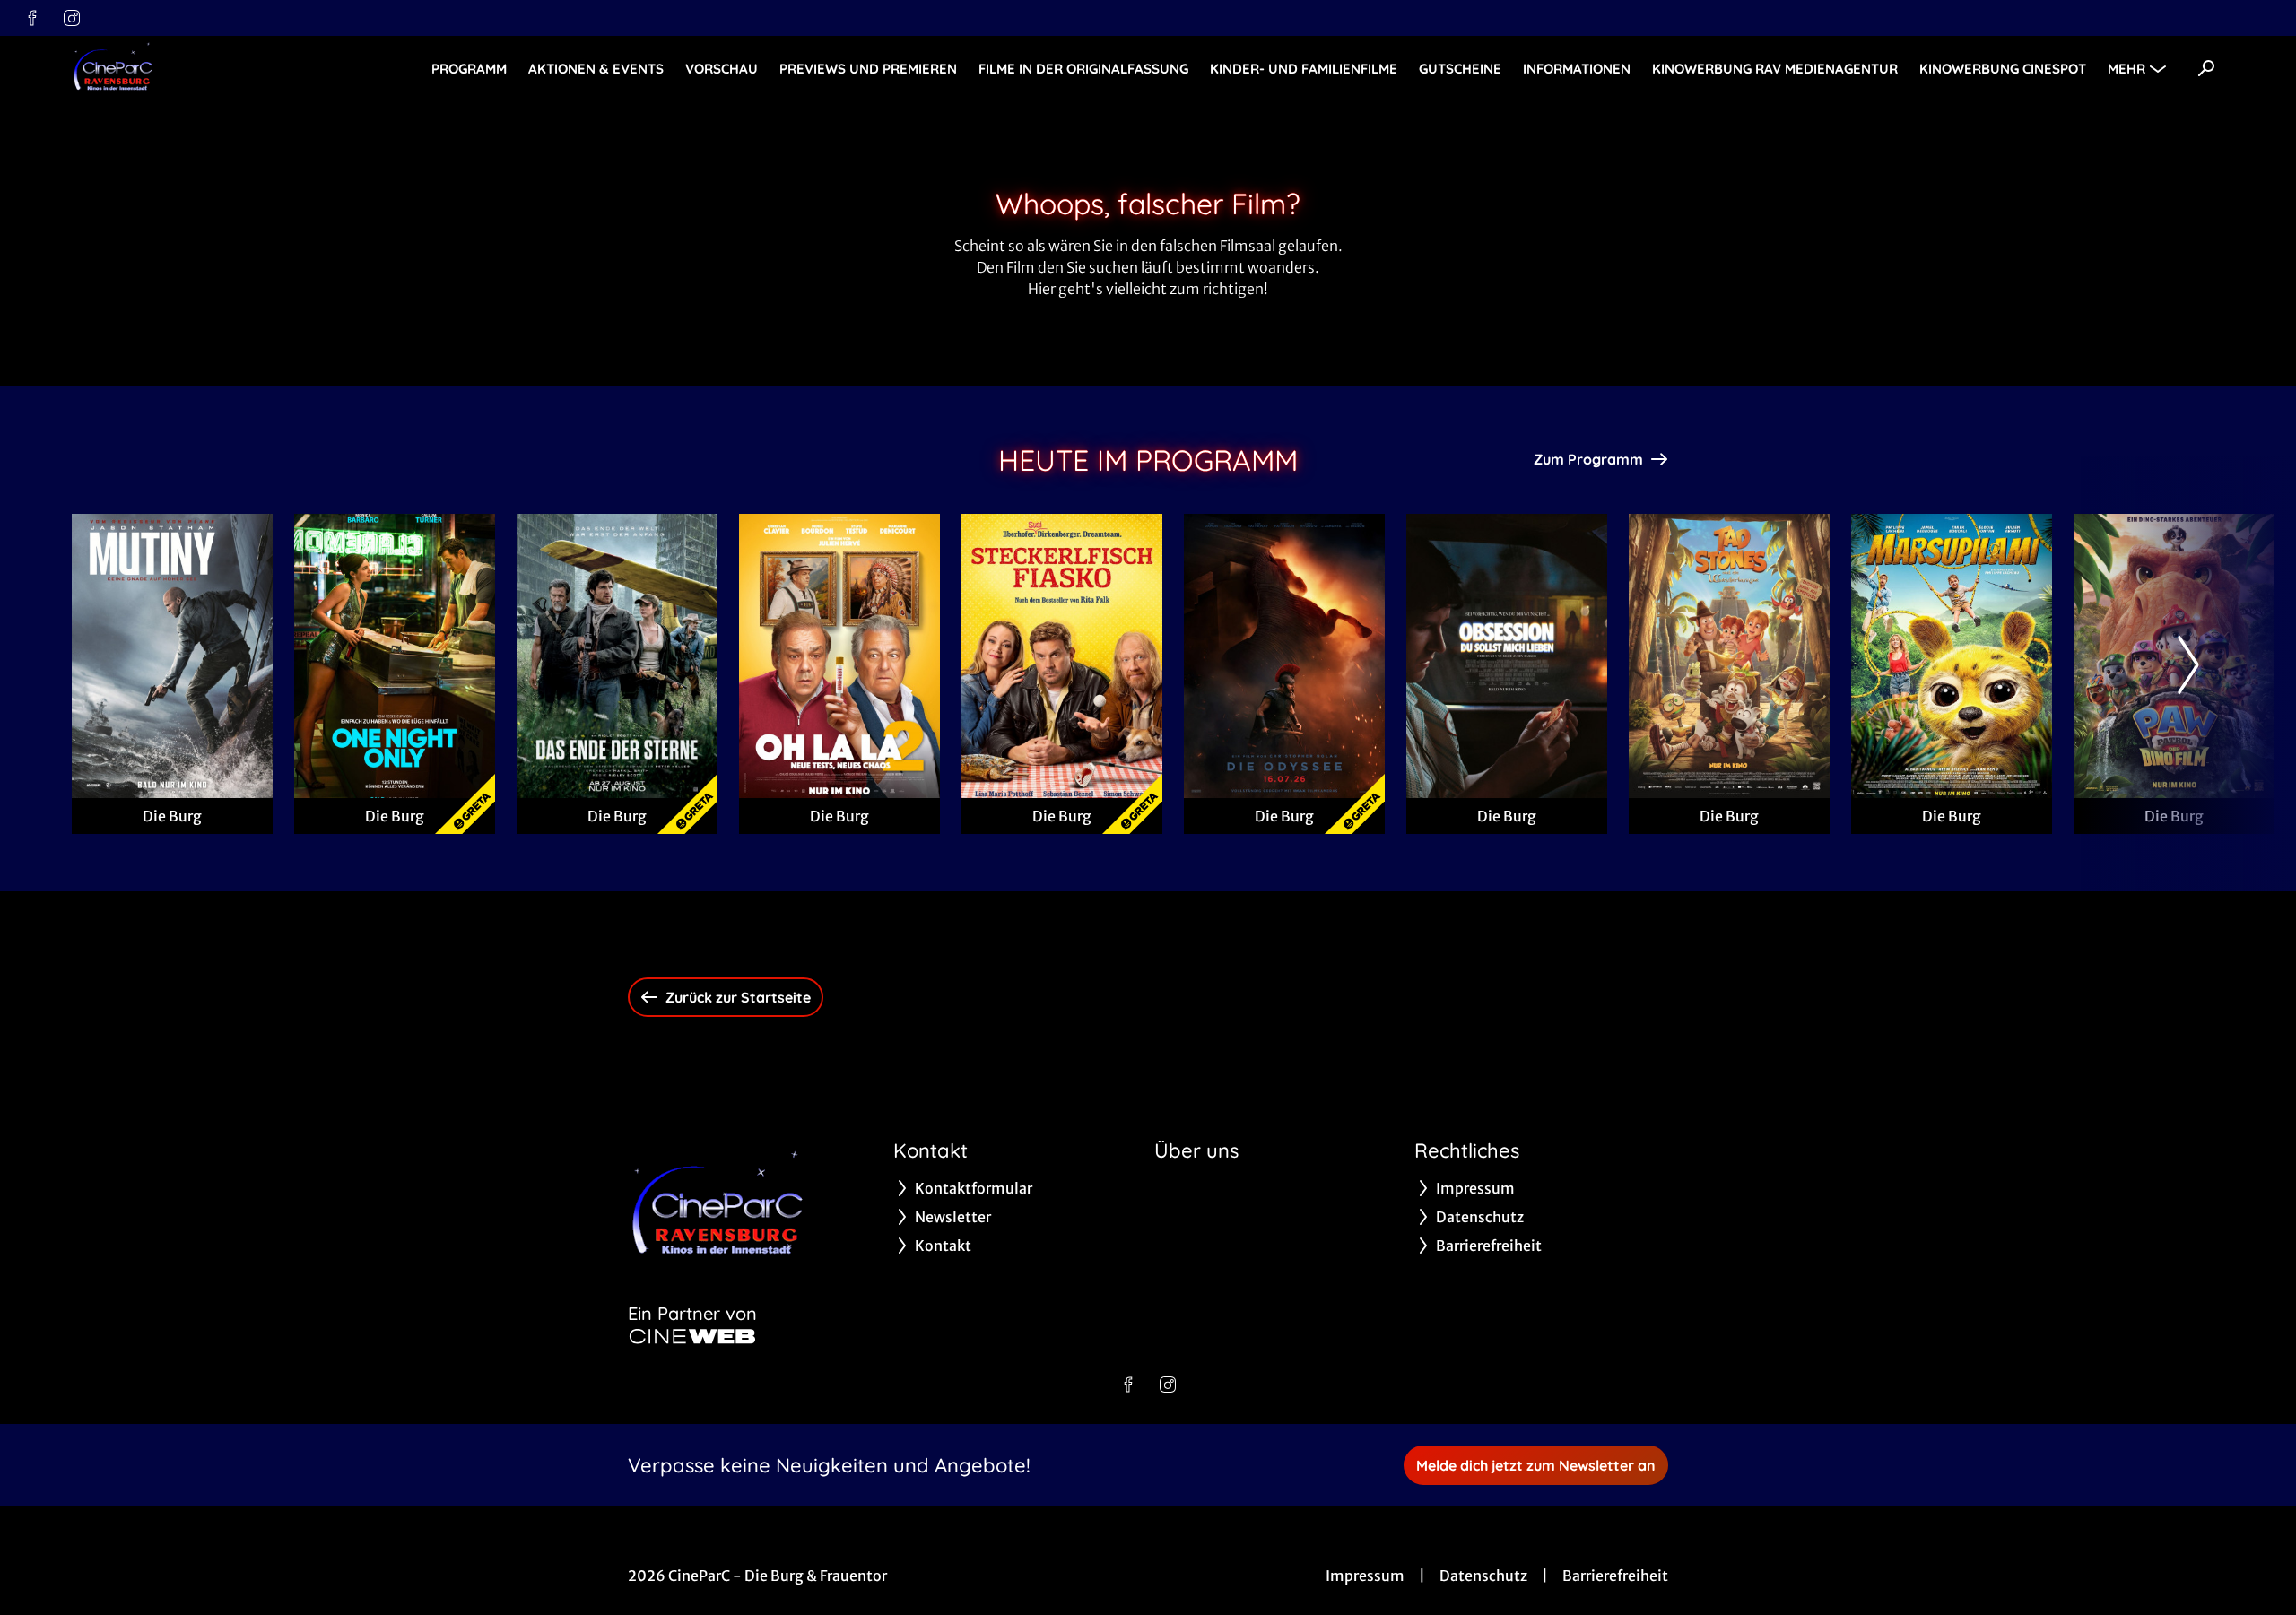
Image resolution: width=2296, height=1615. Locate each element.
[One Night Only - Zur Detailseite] (395, 656)
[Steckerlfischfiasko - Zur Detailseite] (1062, 656)
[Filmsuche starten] (2206, 68)
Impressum (1365, 1576)
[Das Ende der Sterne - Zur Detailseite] (617, 656)
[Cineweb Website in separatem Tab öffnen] (692, 1336)
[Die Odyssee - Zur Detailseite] (1284, 656)
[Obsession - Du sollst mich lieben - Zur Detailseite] (1507, 656)
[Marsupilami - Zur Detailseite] (1952, 656)
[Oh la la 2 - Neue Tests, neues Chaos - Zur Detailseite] (839, 656)
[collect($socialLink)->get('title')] (32, 18)
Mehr (2126, 69)
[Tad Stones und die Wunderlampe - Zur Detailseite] (1729, 656)
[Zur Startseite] (197, 68)
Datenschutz (1483, 1576)
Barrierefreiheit (1615, 1576)
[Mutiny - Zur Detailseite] (172, 656)
